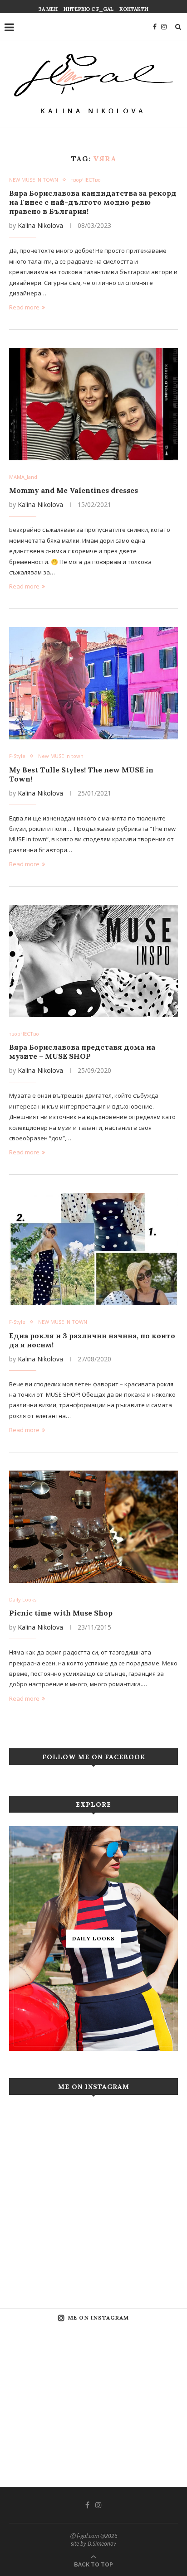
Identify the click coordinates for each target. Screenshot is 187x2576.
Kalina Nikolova (40, 225)
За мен (48, 9)
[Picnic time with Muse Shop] (93, 1527)
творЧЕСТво (86, 180)
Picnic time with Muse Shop (61, 1613)
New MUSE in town (61, 756)
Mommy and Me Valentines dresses (74, 490)
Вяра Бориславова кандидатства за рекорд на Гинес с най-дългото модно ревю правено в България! (93, 202)
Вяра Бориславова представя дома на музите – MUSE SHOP (82, 1052)
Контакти (134, 9)
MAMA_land (23, 477)
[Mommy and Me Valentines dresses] (93, 404)
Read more (24, 307)
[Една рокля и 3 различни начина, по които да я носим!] (93, 1249)
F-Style (17, 756)
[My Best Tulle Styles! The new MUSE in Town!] (93, 683)
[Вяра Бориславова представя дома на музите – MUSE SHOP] (93, 961)
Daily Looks (23, 1599)
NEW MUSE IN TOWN (34, 180)
